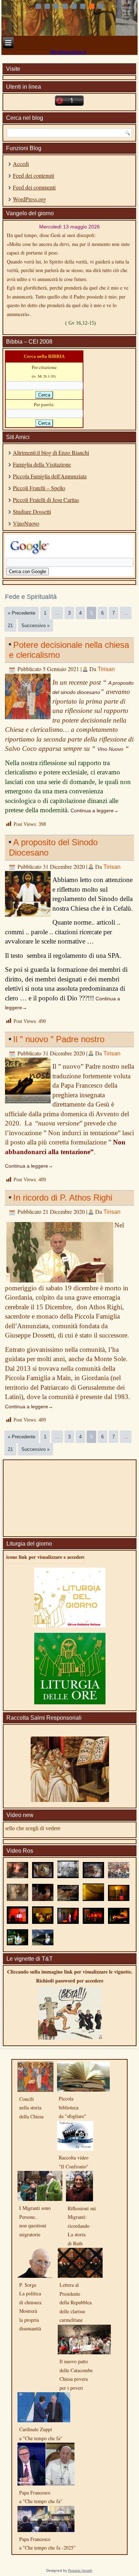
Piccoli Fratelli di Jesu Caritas (46, 500)
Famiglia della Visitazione (42, 464)
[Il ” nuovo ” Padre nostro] (29, 1104)
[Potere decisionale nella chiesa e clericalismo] (29, 720)
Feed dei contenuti (34, 175)
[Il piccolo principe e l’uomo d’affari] (68, 1923)
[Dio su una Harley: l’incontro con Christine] (17, 1944)
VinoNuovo (26, 523)
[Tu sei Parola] (43, 1877)
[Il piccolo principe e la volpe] (94, 1900)
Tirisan (106, 669)
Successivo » (35, 625)
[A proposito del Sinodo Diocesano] (29, 917)
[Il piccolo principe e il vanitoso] (94, 1923)
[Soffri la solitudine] (43, 1900)
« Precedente (22, 613)
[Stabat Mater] (68, 1877)
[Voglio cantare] (119, 1877)
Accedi (21, 164)
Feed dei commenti (34, 187)
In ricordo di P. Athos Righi (63, 1198)
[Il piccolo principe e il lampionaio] (119, 1900)
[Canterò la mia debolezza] (94, 1877)
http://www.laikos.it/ (68, 52)
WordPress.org (29, 199)
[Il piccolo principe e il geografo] (43, 1923)
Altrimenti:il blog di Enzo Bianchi (51, 452)
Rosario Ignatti (80, 2570)
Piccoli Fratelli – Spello (39, 488)
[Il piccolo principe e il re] (17, 1923)
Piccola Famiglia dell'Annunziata (50, 476)
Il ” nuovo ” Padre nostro (59, 1039)
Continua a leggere (95, 811)
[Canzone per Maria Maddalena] (17, 1877)
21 (10, 625)
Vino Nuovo (110, 749)
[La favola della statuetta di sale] (119, 1923)
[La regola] (68, 1900)
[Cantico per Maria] (17, 1900)
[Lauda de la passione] (43, 1944)
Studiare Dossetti (32, 511)
